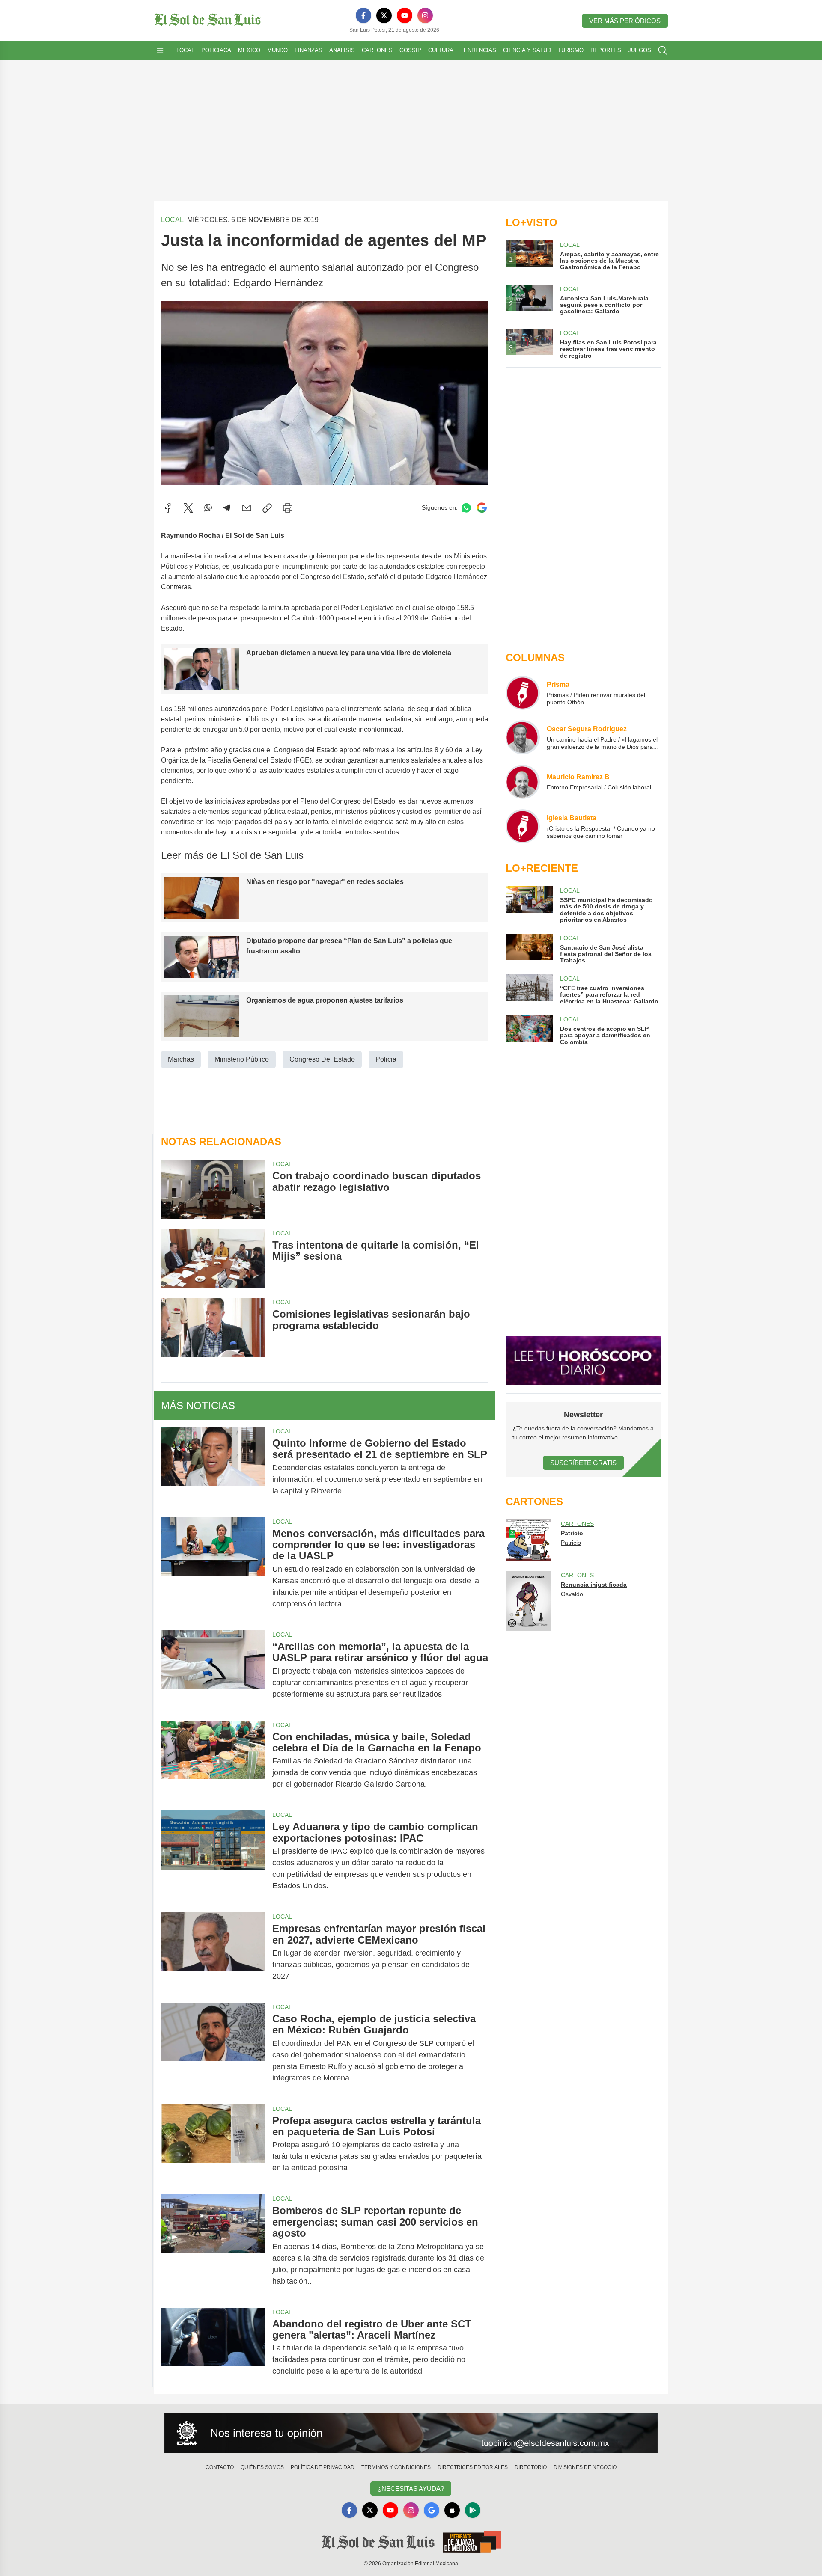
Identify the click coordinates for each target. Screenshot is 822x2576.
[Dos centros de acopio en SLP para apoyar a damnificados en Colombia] (529, 1030)
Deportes (606, 50)
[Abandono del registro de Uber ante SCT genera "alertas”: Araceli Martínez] (213, 2348)
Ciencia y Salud (527, 50)
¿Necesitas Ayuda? (411, 2488)
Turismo (571, 50)
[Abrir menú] (160, 50)
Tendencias (478, 50)
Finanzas (308, 50)
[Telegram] (227, 508)
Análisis (342, 50)
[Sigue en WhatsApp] (466, 508)
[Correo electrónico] (247, 508)
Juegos (640, 50)
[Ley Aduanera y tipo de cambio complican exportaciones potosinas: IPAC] (213, 1856)
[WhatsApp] (208, 508)
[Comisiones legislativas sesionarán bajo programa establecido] (213, 1327)
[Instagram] (425, 15)
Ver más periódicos (625, 21)
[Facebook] (363, 15)
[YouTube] (405, 15)
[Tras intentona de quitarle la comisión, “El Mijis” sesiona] (213, 1258)
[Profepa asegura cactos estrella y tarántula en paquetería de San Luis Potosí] (213, 2144)
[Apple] (452, 2510)
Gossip (410, 50)
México (249, 50)
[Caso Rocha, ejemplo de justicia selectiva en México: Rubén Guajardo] (213, 2048)
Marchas (181, 1059)
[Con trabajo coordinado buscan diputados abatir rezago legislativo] (213, 1189)
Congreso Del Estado (322, 1059)
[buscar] (663, 50)
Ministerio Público (242, 1059)
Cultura (441, 50)
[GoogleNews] (432, 2510)
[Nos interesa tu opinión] (411, 2433)
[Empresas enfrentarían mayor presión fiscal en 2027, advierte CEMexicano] (213, 1952)
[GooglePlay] (473, 2510)
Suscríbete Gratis (583, 1463)
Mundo (277, 50)
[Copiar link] (267, 508)
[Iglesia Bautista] (523, 826)
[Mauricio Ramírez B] (523, 782)
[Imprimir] (288, 508)
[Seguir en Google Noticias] (482, 508)
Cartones (377, 50)
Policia (386, 1059)
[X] (384, 15)
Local (185, 50)
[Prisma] (523, 693)
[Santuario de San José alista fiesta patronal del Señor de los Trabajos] (529, 949)
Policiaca (216, 50)
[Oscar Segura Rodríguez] (523, 737)
